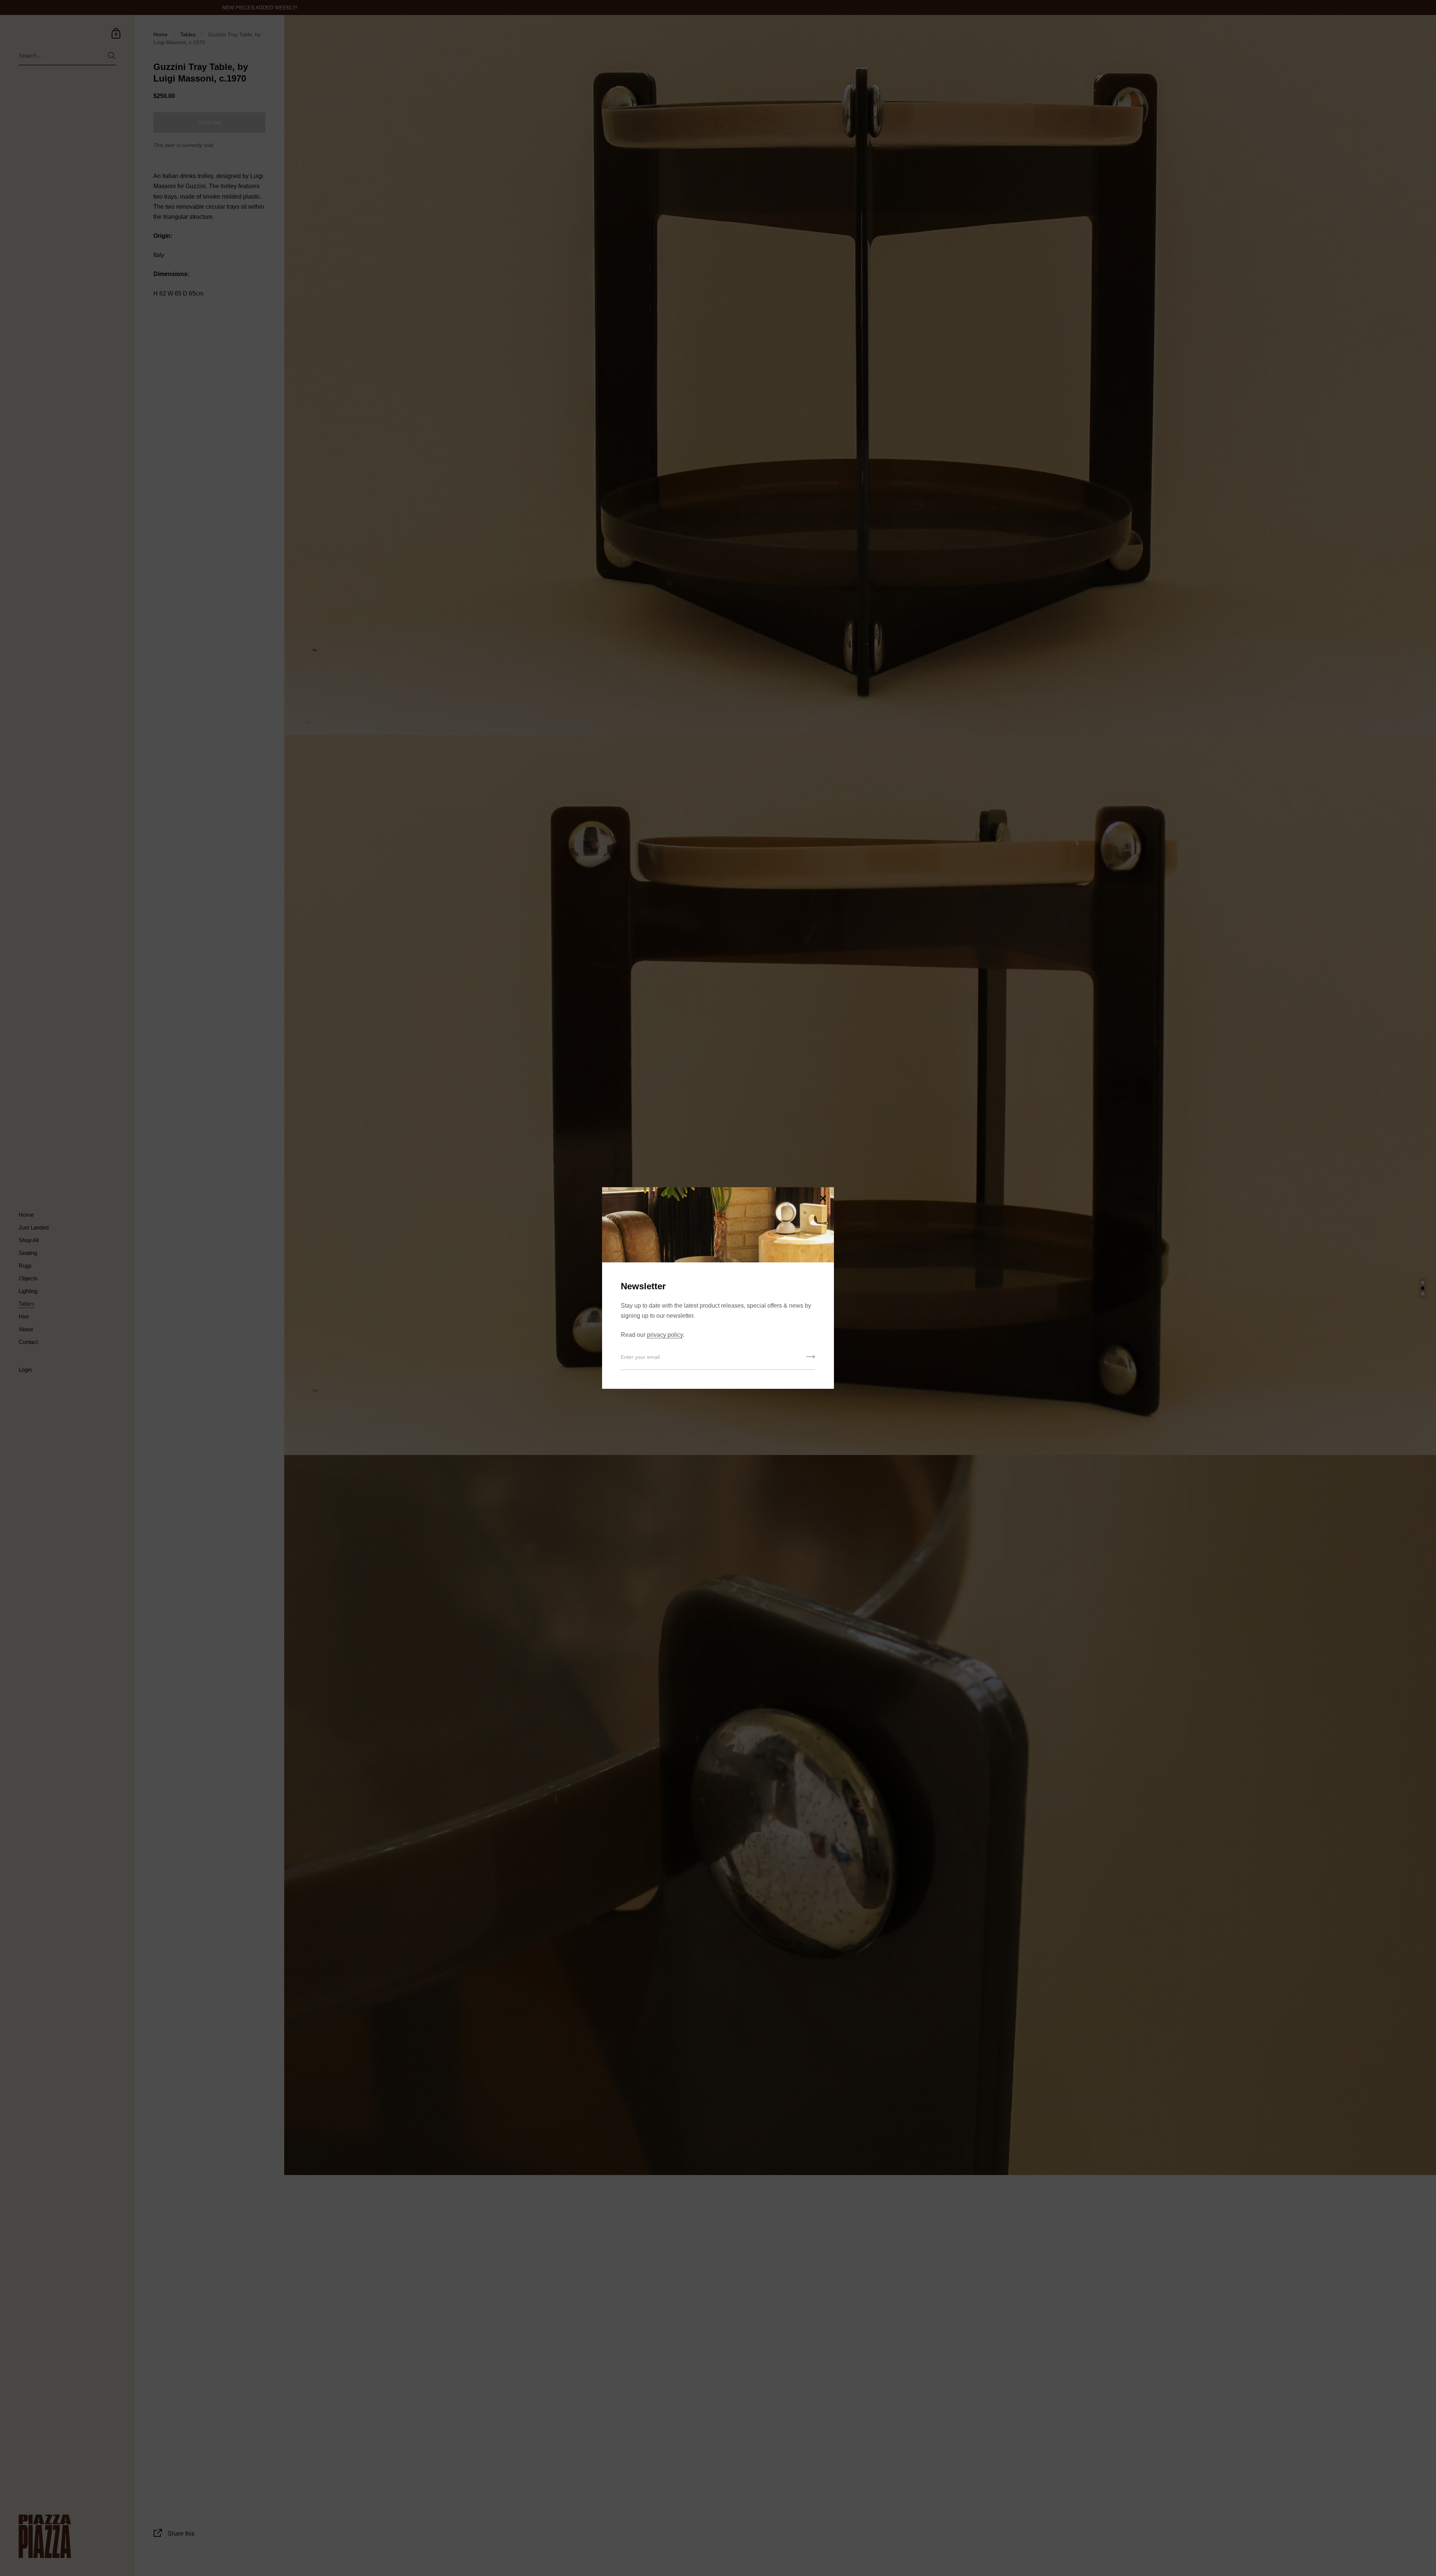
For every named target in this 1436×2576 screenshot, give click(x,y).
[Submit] (811, 1359)
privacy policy (665, 1335)
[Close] (823, 1199)
